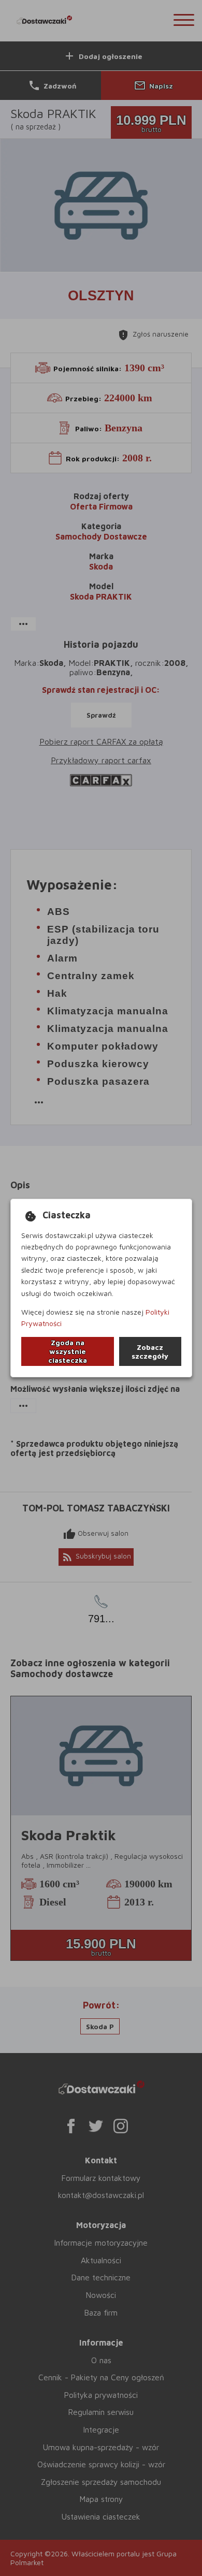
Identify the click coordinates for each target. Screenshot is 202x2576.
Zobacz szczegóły (150, 1351)
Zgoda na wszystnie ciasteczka (68, 1351)
